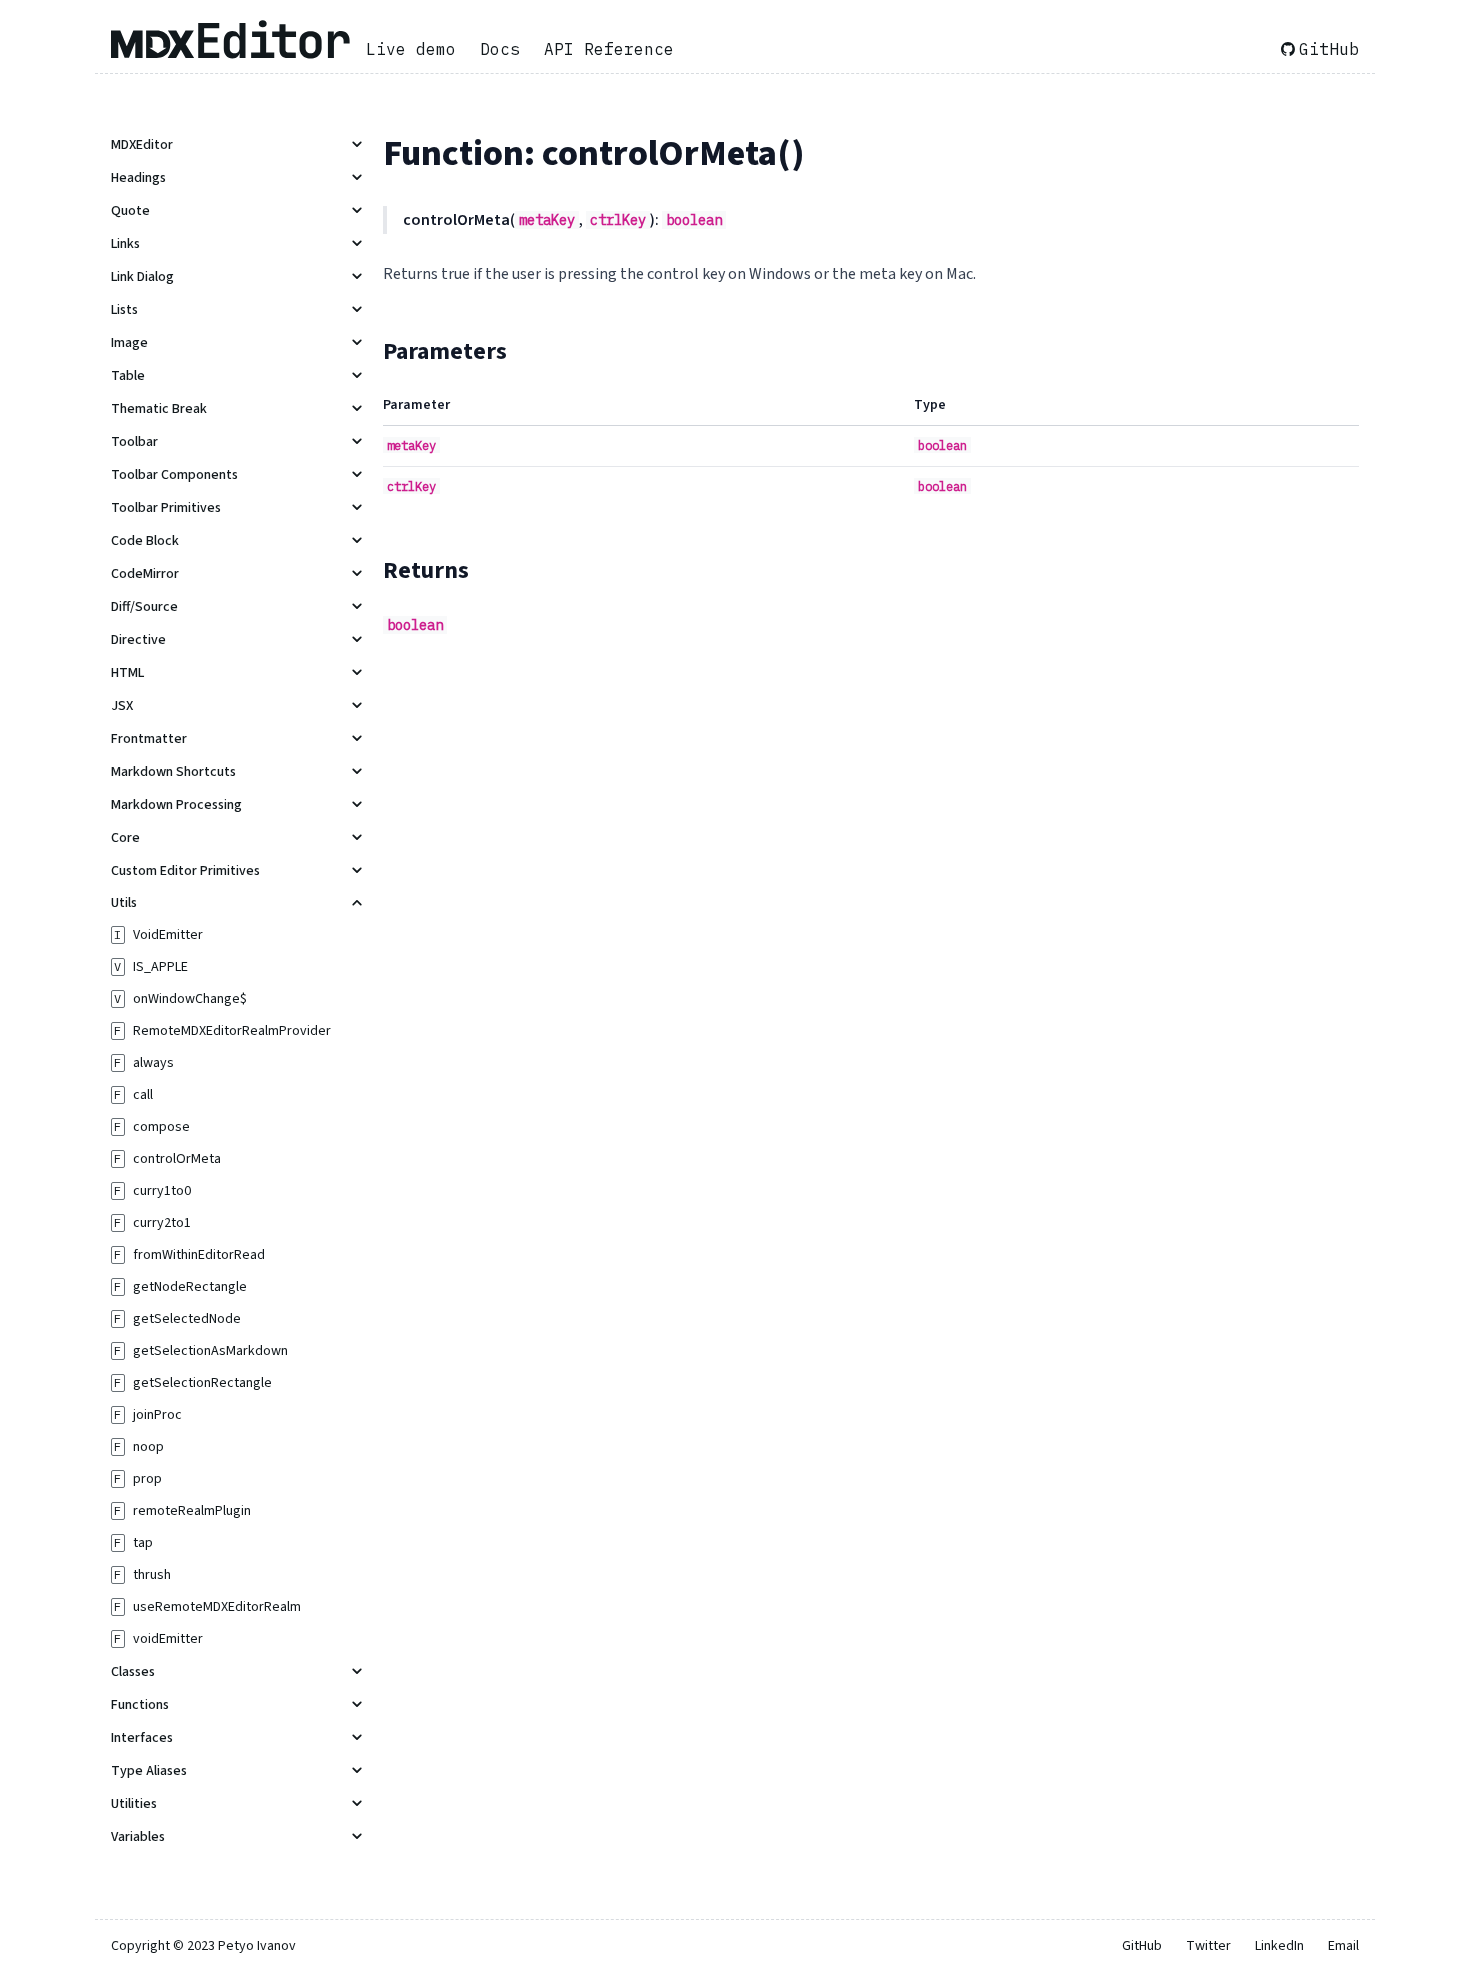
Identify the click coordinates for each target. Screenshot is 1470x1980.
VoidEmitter (168, 935)
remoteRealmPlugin (192, 1511)
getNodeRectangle (190, 1287)
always (153, 1063)
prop (147, 1479)
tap (143, 1543)
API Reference (609, 49)
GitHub (1329, 49)
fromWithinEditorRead (199, 1255)
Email (1343, 1946)
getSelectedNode (187, 1319)
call (143, 1095)
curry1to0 (162, 1191)
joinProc (157, 1415)
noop (148, 1447)
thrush (152, 1575)
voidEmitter (168, 1639)
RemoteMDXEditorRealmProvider (232, 1031)
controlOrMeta (177, 1159)
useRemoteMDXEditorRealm (217, 1607)
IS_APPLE (160, 967)
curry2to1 (162, 1223)
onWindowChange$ (190, 999)
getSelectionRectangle (202, 1383)
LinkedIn (1279, 1946)
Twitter (1208, 1946)
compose (161, 1127)
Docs (500, 49)
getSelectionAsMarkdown (210, 1351)
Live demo (411, 49)
